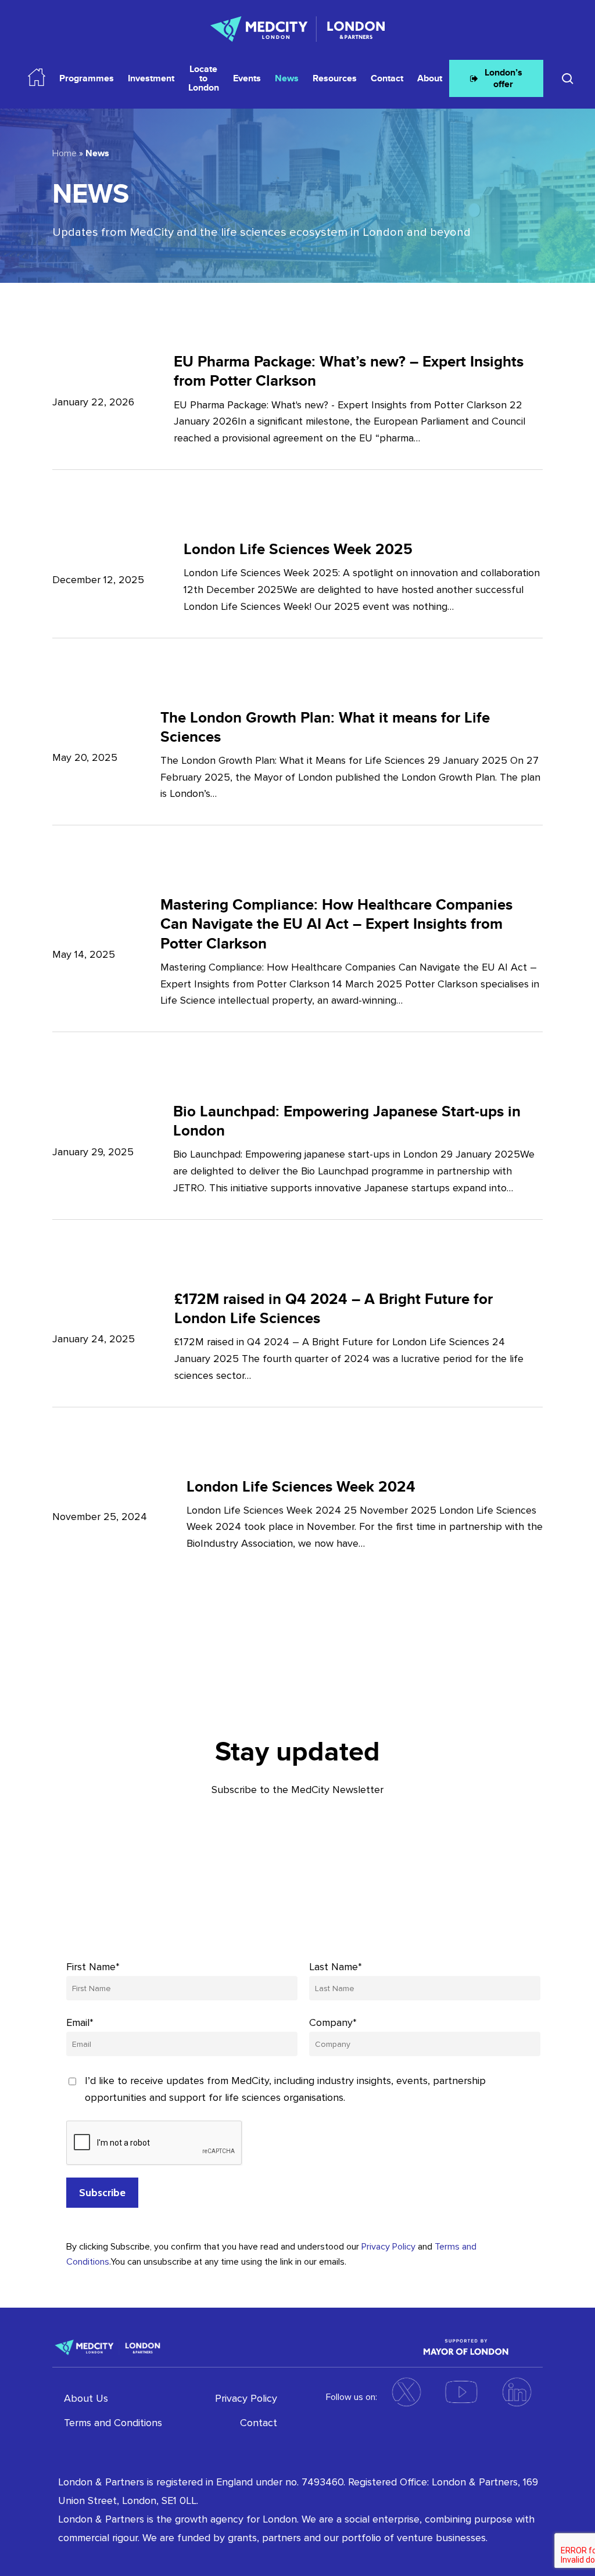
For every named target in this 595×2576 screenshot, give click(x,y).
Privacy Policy (388, 2247)
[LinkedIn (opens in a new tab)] (517, 2392)
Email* (80, 2022)
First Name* (93, 1967)
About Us (86, 2398)
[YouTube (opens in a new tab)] (461, 2392)
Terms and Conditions (113, 2423)
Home (64, 153)
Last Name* (336, 1967)
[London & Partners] (107, 2347)
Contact (259, 2423)
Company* (333, 2022)
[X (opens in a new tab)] (406, 2392)
